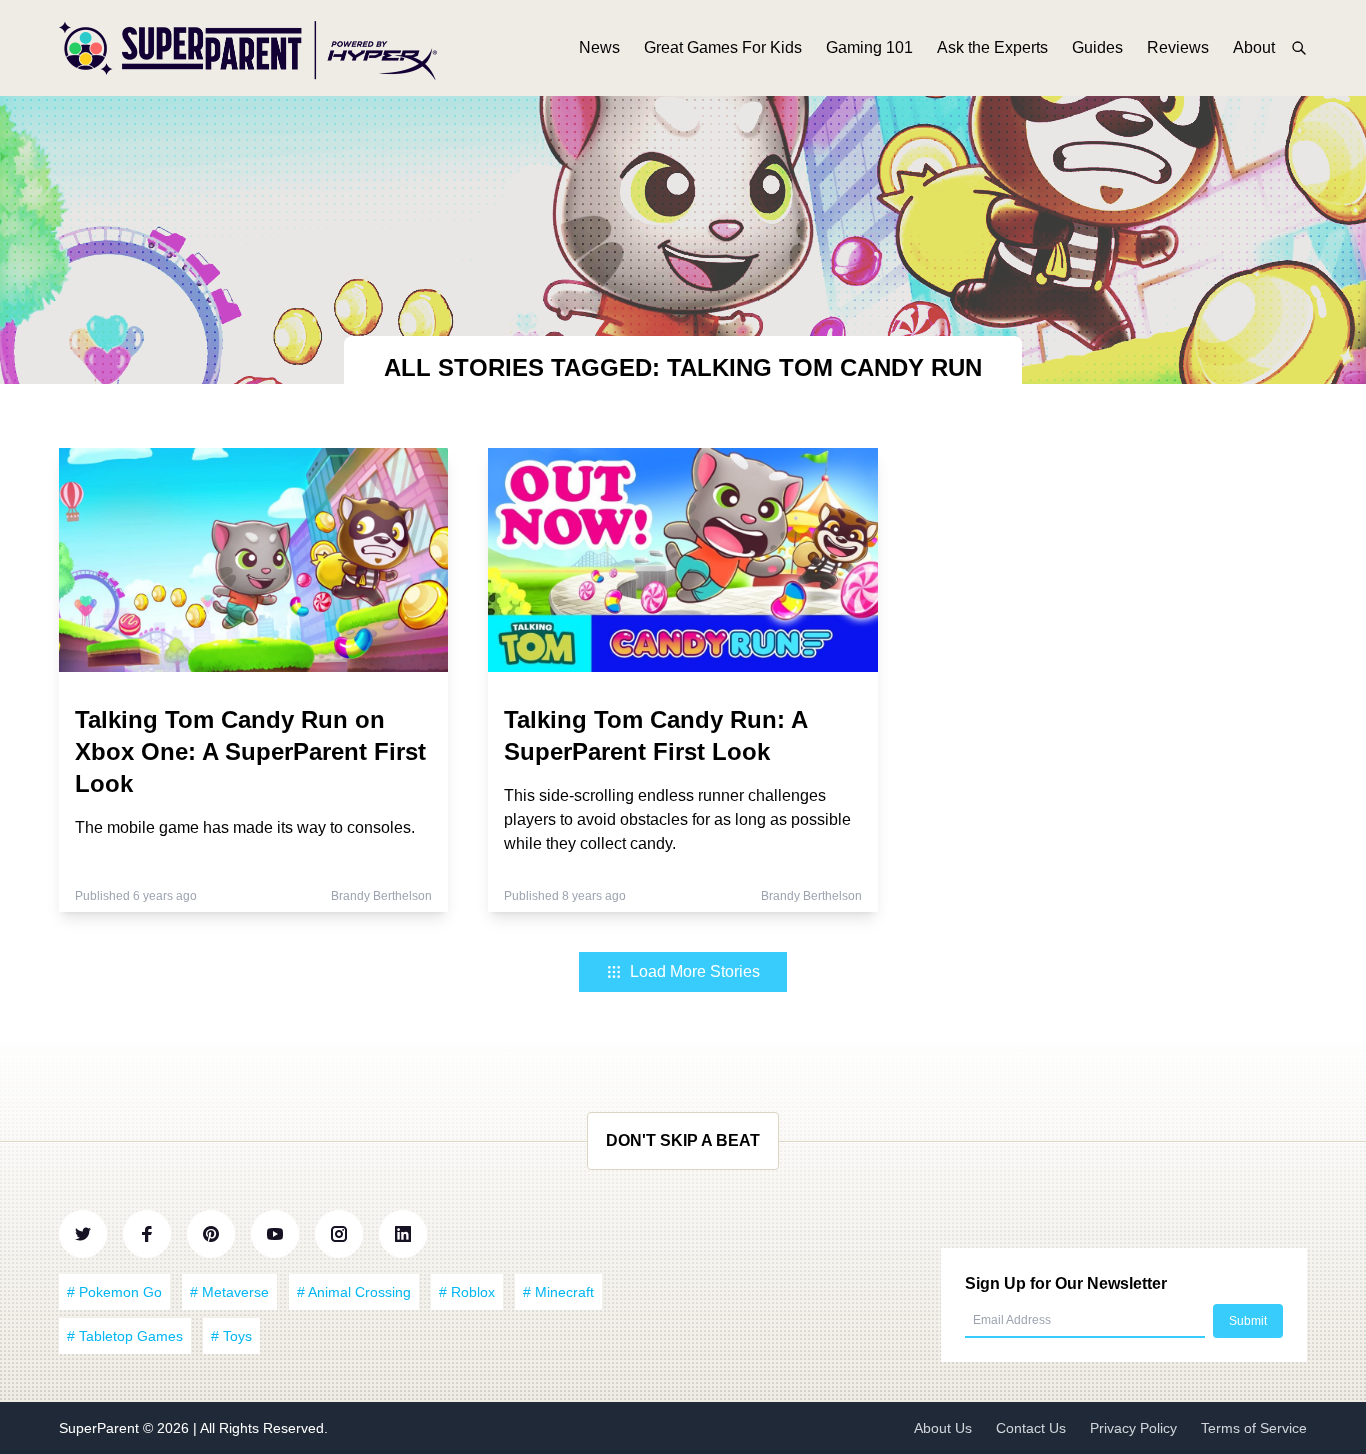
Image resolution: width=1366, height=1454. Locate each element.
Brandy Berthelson (381, 896)
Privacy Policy (1133, 1428)
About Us (943, 1428)
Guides (1097, 47)
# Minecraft (558, 1292)
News (599, 47)
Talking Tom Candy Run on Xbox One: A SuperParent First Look (250, 751)
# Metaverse (229, 1292)
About (1254, 47)
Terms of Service (1254, 1428)
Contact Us (1031, 1428)
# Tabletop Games (125, 1336)
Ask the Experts (992, 47)
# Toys (231, 1336)
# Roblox (467, 1292)
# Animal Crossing (354, 1292)
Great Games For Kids (723, 47)
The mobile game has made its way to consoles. (245, 827)
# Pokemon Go (114, 1292)
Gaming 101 (869, 47)
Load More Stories (695, 971)
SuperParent (101, 1428)
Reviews (1178, 47)
